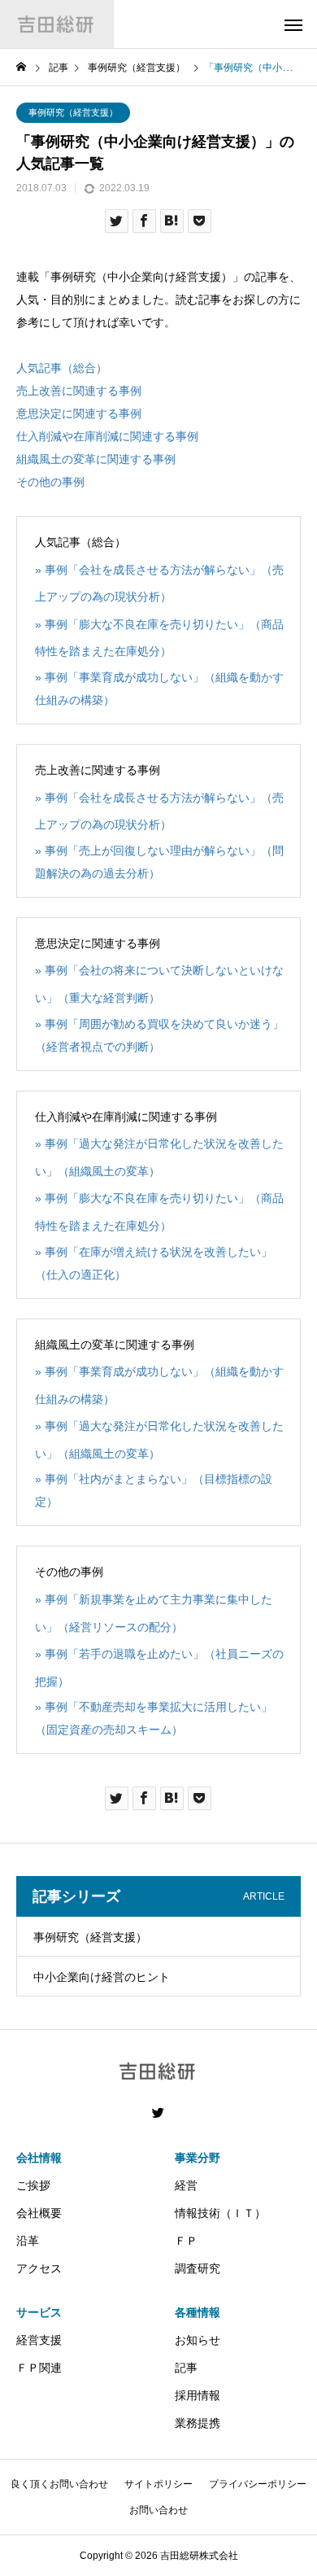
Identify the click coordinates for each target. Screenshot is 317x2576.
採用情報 (198, 2395)
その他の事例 (50, 482)
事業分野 (198, 2158)
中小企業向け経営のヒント (102, 1977)
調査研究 (198, 2268)
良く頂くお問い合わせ (59, 2484)
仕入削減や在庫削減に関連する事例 (107, 436)
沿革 (28, 2241)
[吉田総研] (57, 24)
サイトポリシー (158, 2484)
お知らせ (198, 2340)
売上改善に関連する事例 (79, 391)
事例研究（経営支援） (73, 112)
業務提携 (198, 2423)
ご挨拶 (33, 2185)
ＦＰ (186, 2241)
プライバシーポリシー (258, 2484)
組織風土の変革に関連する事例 (96, 459)
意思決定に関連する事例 (79, 413)
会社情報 (39, 2158)
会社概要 (39, 2213)
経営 (186, 2185)
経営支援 (39, 2340)
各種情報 (198, 2312)
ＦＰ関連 (39, 2368)
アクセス (39, 2268)
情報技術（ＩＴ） (220, 2213)
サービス (39, 2312)
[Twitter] (158, 2113)
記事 (186, 2368)
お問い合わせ (158, 2510)
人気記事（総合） (62, 368)
